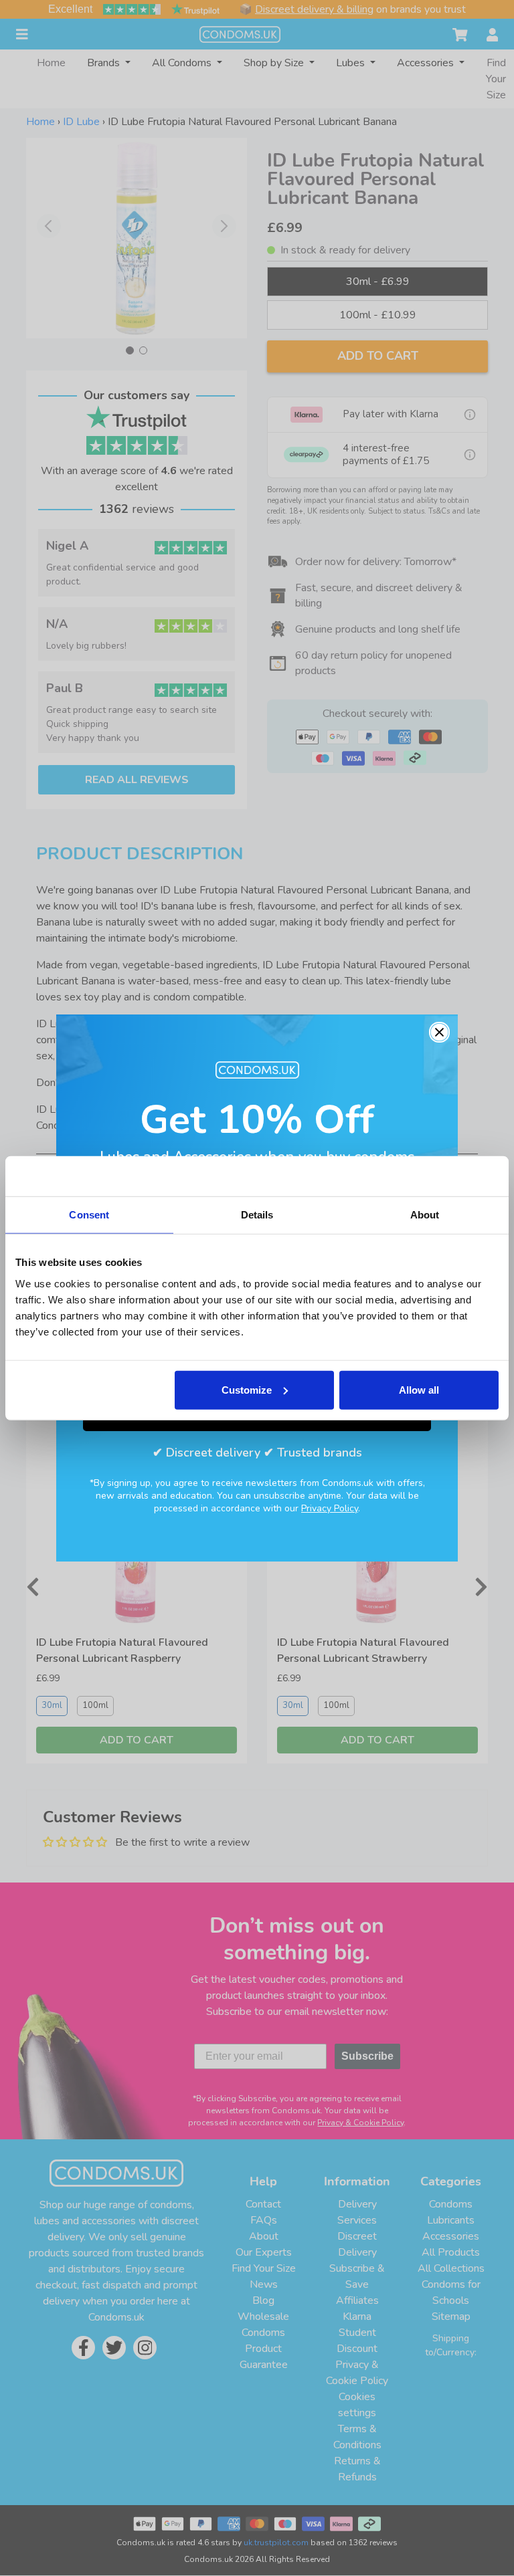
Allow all (419, 1389)
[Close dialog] (439, 1032)
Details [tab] (257, 1215)
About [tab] (425, 1215)
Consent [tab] (89, 1215)
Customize (247, 1389)
